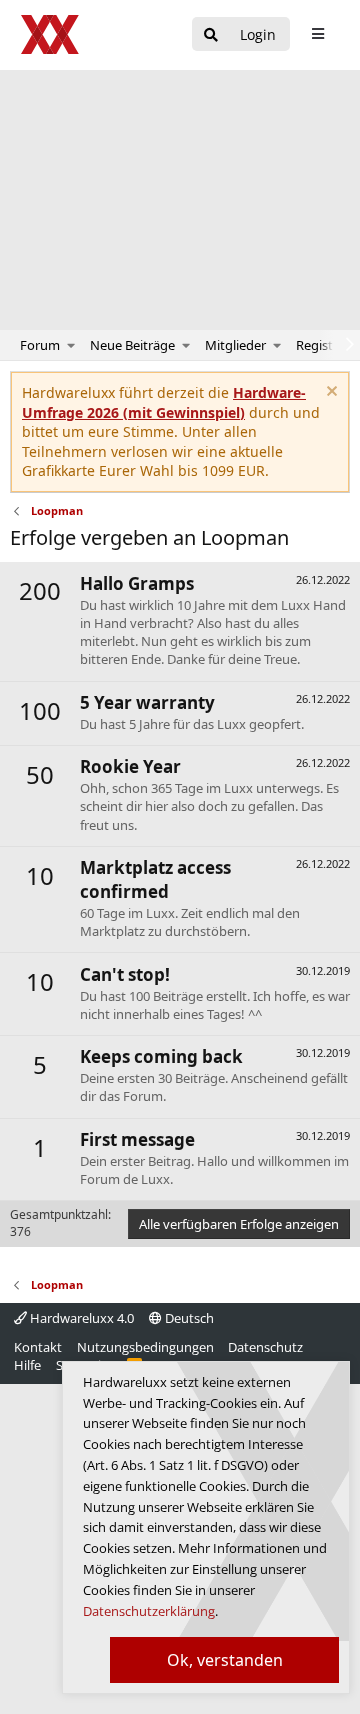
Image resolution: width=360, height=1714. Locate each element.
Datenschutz (265, 1347)
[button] (71, 345)
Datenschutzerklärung (149, 1611)
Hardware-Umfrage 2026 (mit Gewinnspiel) (164, 402)
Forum (40, 345)
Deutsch (188, 1318)
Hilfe (27, 1365)
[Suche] (211, 35)
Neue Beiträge (132, 345)
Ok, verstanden (225, 1660)
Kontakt (38, 1347)
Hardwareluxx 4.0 (80, 1318)
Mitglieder (235, 345)
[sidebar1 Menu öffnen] (317, 34)
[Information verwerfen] (329, 393)
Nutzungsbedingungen (145, 1347)
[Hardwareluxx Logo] (51, 34)
